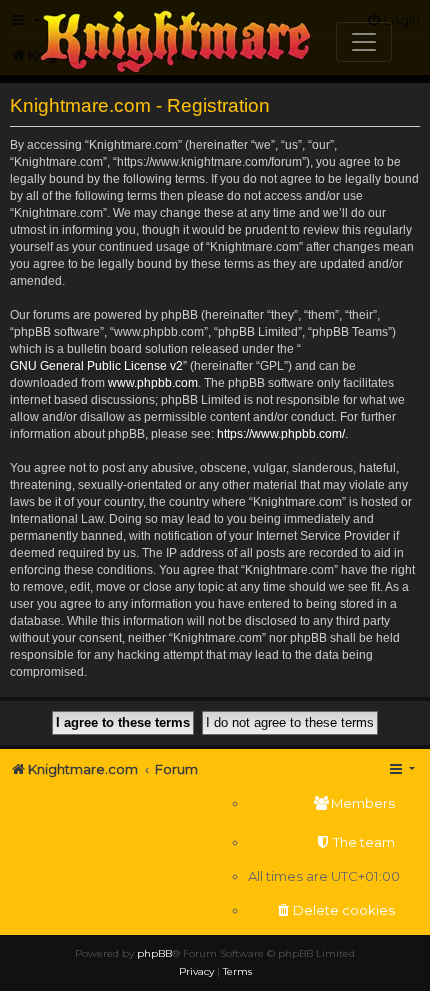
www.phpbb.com (153, 383)
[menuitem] (324, 803)
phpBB (154, 953)
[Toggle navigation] (364, 42)
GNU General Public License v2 (96, 366)
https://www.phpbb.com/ (281, 434)
